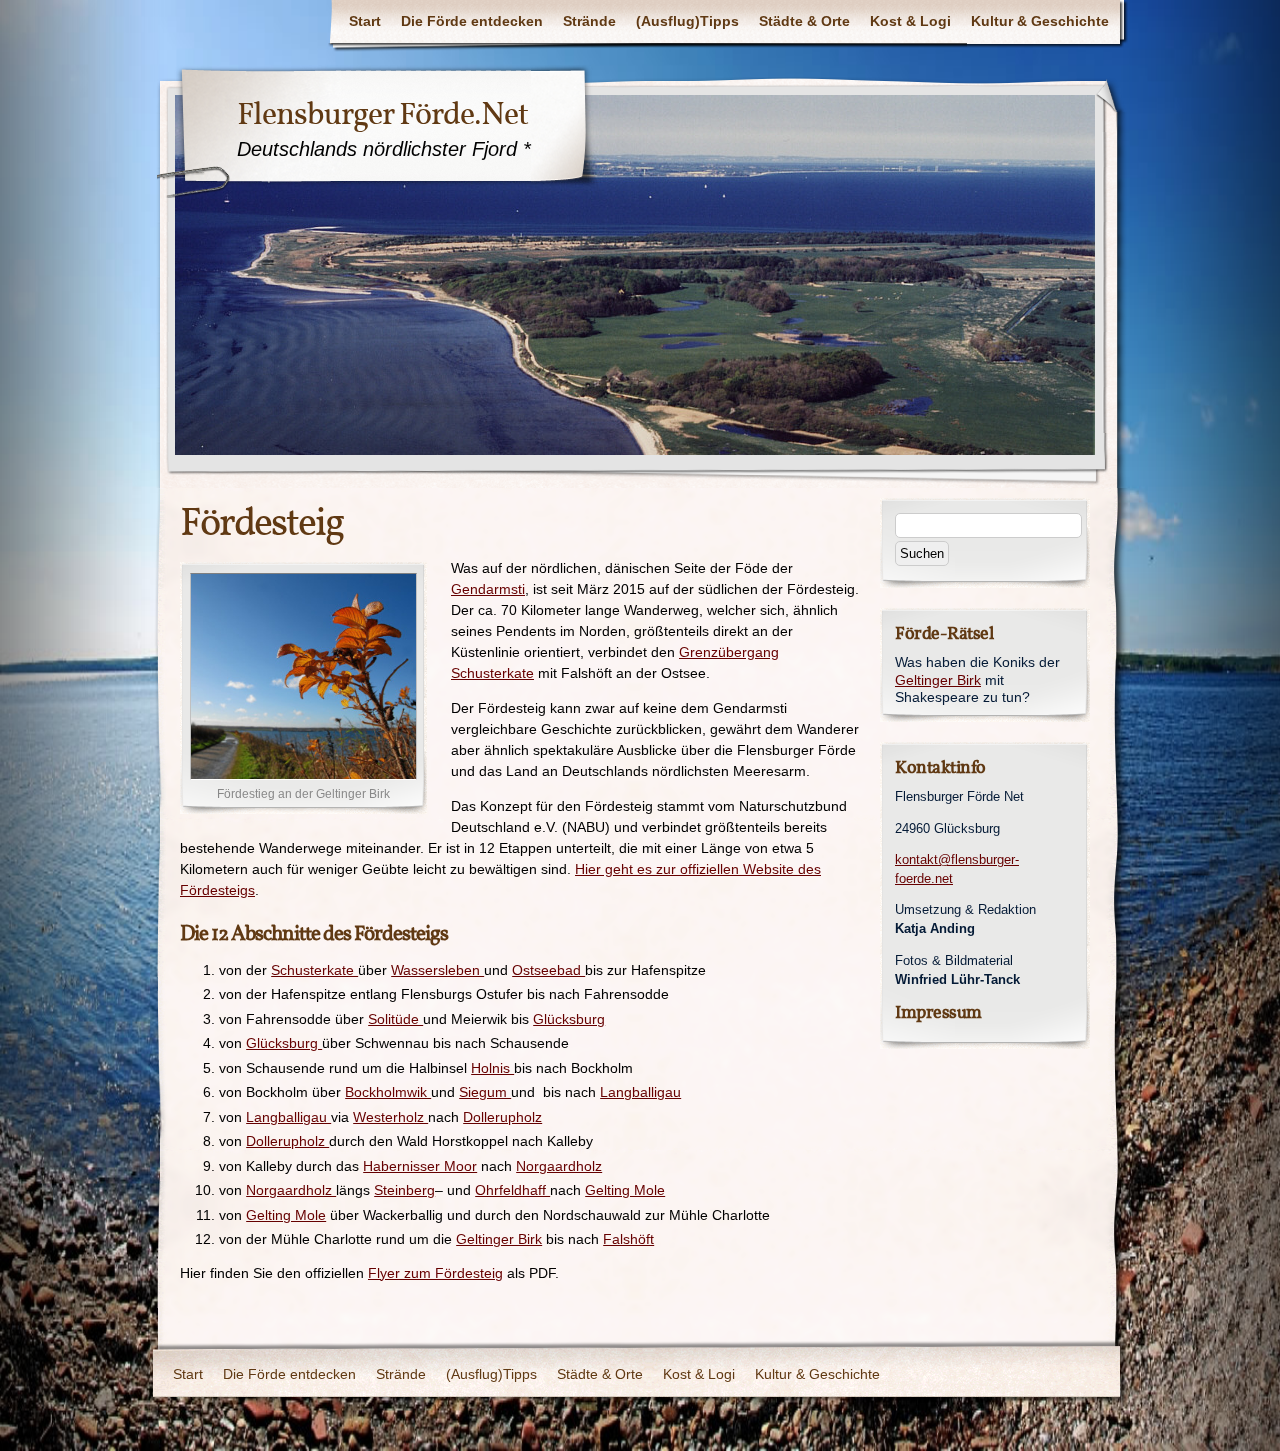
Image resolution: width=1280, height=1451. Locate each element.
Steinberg (404, 1190)
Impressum (938, 1012)
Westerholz (390, 1117)
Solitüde (395, 1019)
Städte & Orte (804, 21)
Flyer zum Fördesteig (435, 1273)
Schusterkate (314, 970)
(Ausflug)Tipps (687, 21)
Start (365, 21)
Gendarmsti (488, 589)
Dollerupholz (502, 1117)
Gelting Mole (625, 1190)
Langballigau (640, 1092)
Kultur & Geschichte (1040, 21)
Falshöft (628, 1239)
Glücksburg (569, 1019)
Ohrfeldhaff (512, 1190)
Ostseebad (548, 970)
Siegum (485, 1092)
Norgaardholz (559, 1166)
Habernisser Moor (420, 1166)
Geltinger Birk (499, 1239)
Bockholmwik (388, 1092)
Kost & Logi (910, 21)
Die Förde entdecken (472, 21)
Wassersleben (437, 970)
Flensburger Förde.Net (382, 114)
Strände (589, 21)
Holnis (492, 1068)
